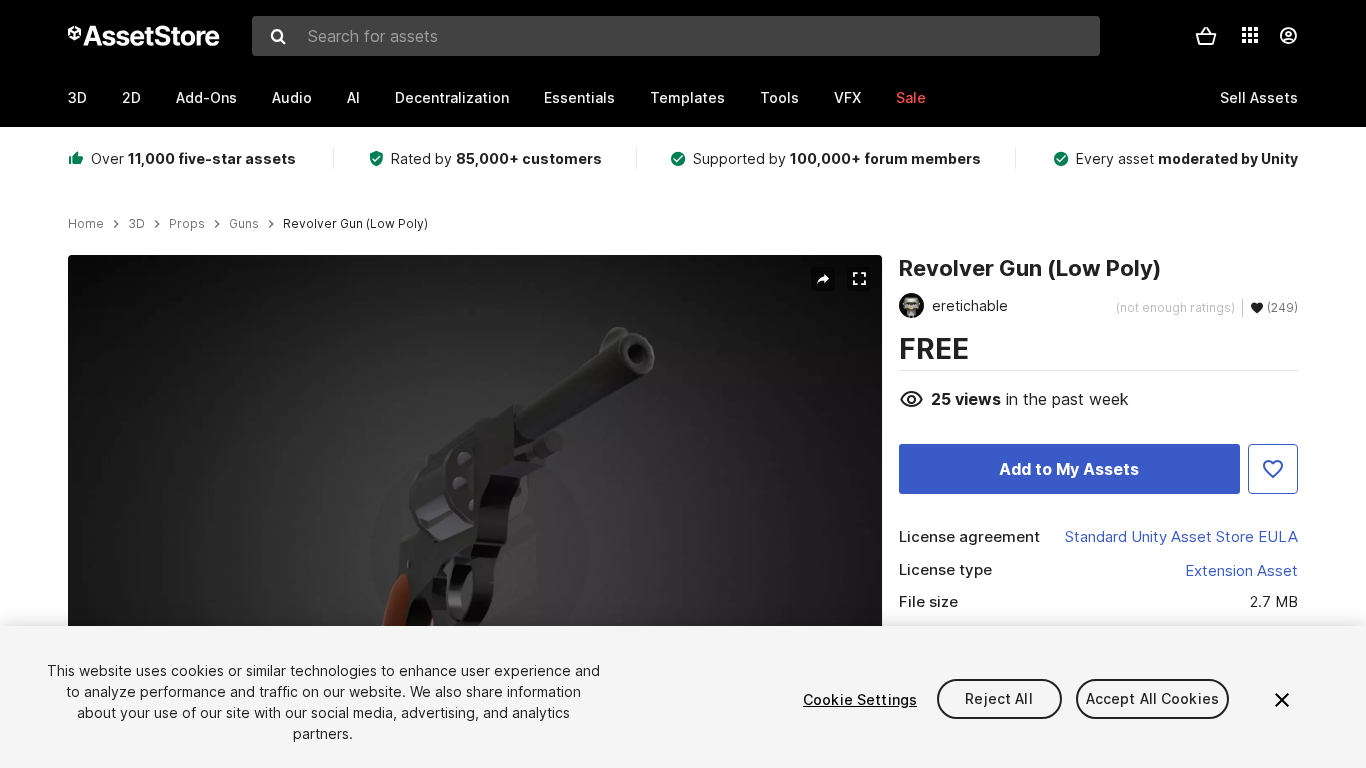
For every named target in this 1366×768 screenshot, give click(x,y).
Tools (779, 97)
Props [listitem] (187, 224)
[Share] (823, 279)
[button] (1206, 36)
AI (353, 97)
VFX (847, 97)
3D (77, 97)
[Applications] (1250, 35)
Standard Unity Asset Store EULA (1181, 536)
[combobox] (676, 36)
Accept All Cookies (1153, 699)
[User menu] (1288, 36)
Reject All (998, 699)
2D (131, 97)
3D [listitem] (136, 224)
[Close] (1282, 700)
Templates (687, 97)
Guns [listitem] (244, 224)
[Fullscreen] (859, 279)
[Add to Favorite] (1273, 469)
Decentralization (452, 97)
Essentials (579, 97)
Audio (292, 97)
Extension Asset (1241, 570)
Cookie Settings (860, 699)
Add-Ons (206, 97)
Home (86, 224)
